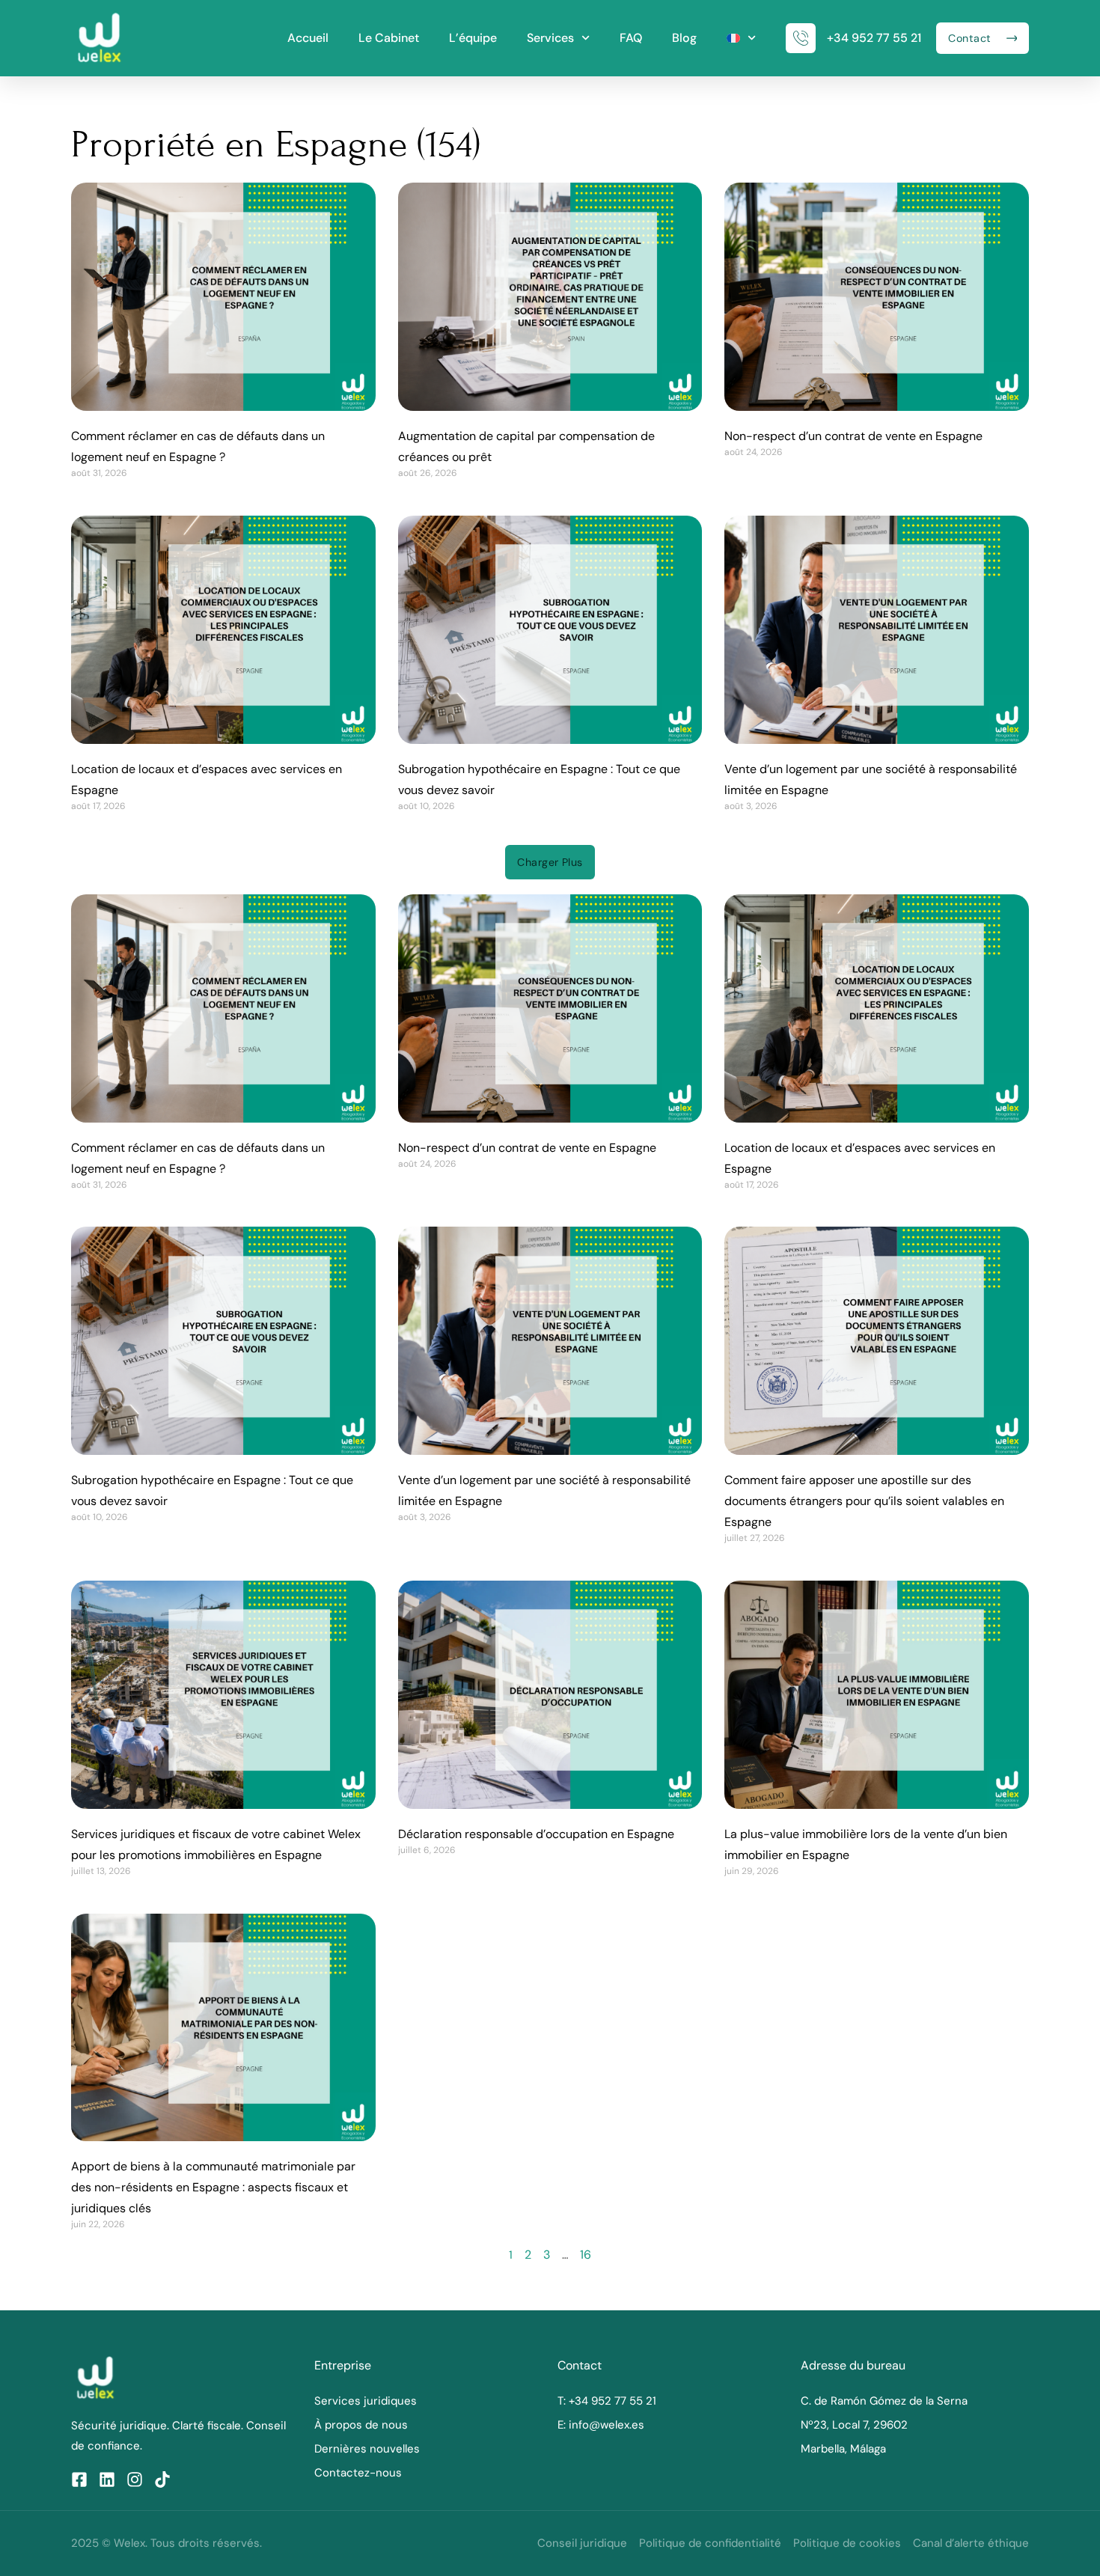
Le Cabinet (389, 38)
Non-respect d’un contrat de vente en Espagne (853, 436)
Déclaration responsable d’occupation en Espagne (536, 1834)
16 (586, 2255)
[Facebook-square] (79, 2479)
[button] (550, 862)
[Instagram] (135, 2479)
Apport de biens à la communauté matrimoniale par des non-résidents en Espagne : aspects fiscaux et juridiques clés (213, 2187)
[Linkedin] (107, 2479)
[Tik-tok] (162, 2479)
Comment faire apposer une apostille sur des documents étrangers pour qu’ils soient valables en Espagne (864, 1501)
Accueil (308, 38)
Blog (684, 38)
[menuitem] (741, 38)
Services (550, 38)
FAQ (631, 38)
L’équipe (473, 38)
